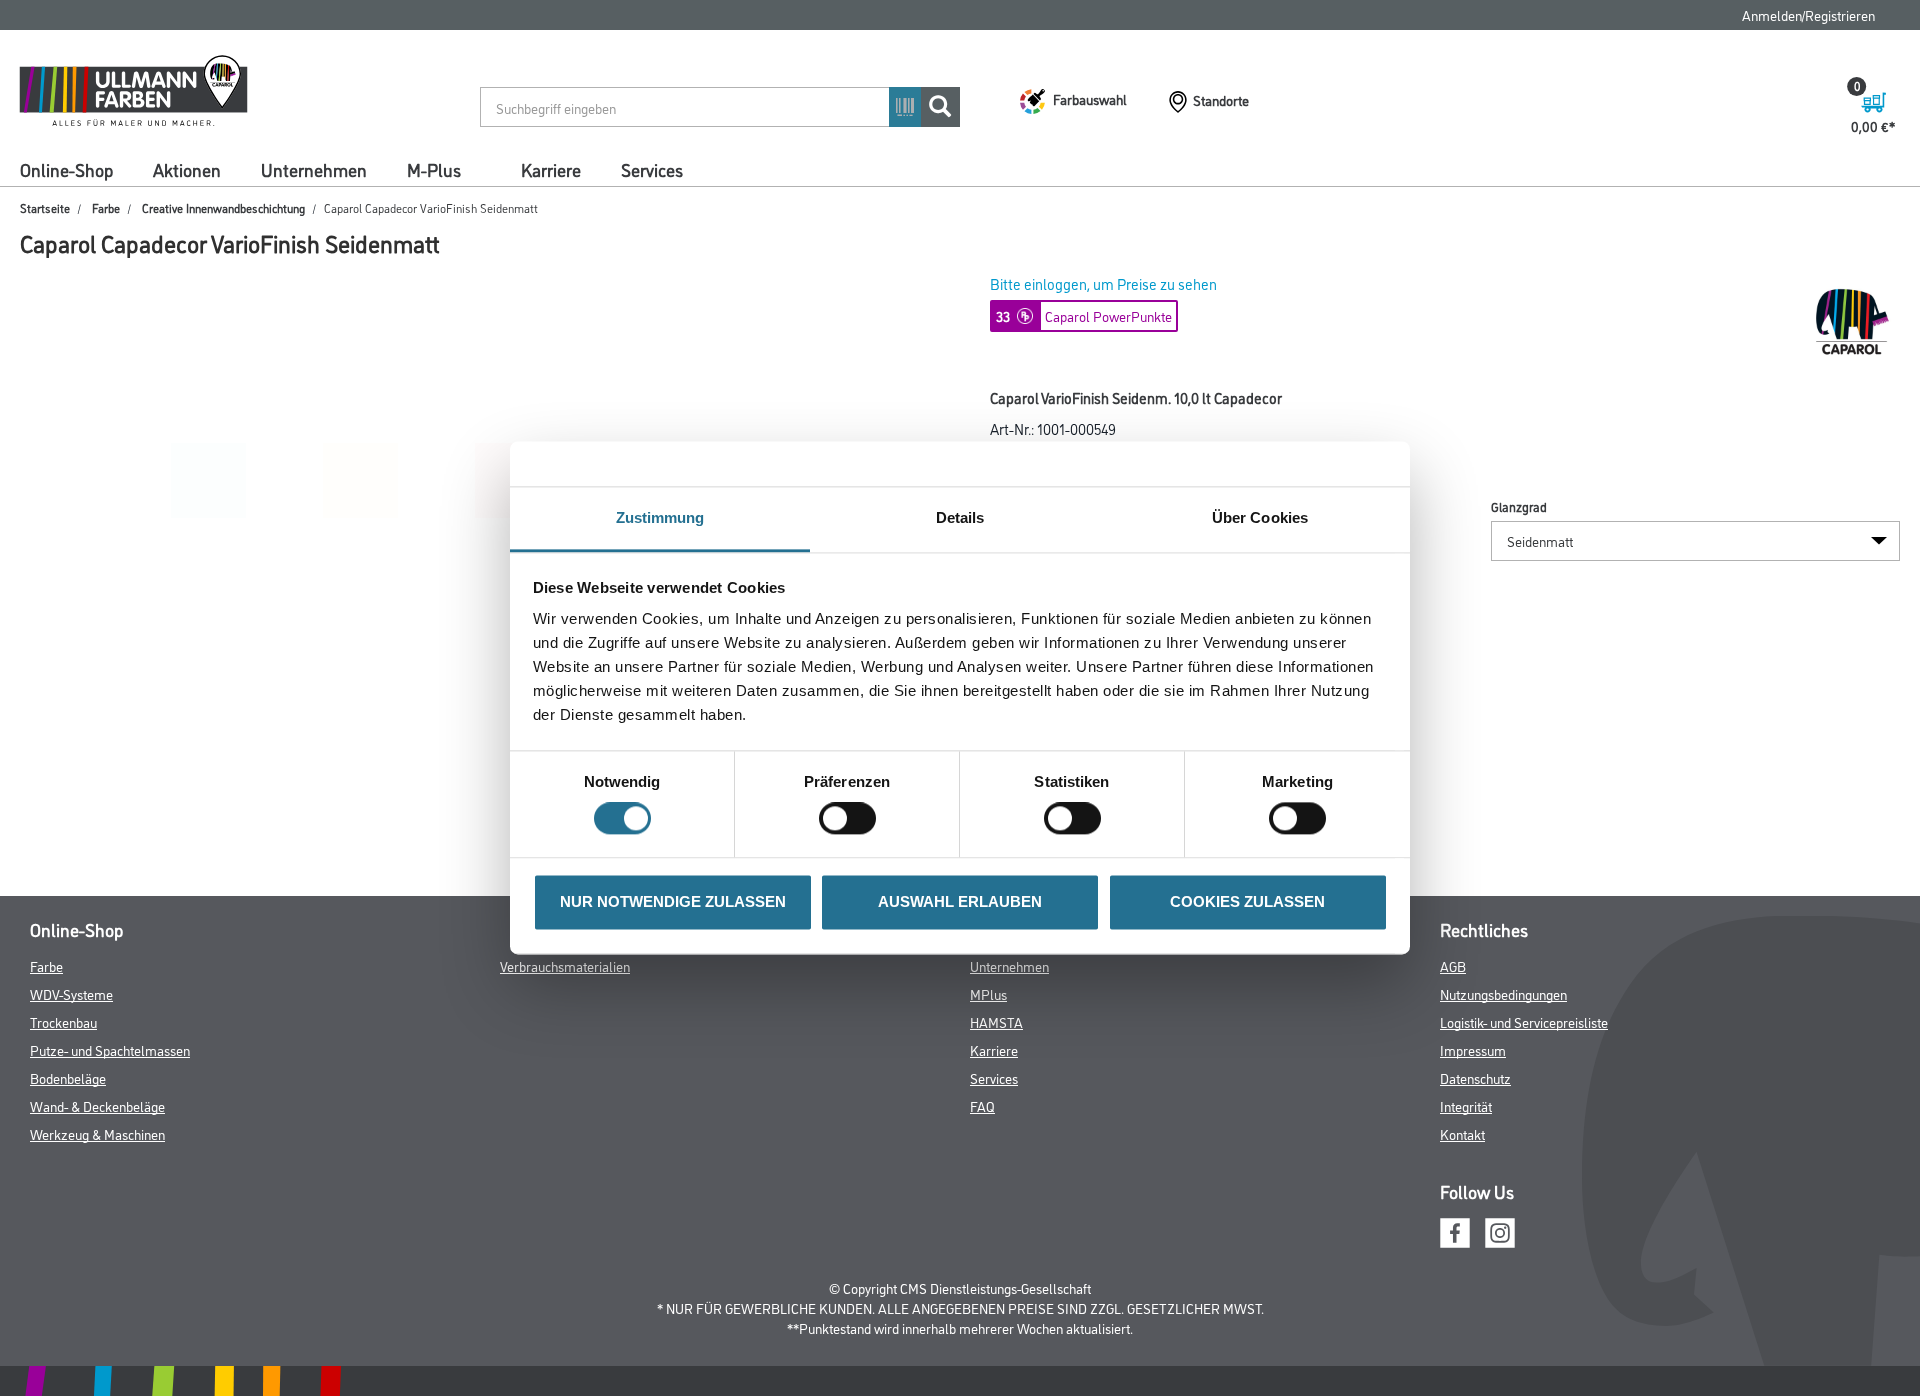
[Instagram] (1500, 1229)
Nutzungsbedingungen (1503, 993)
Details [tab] (960, 517)
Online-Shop (66, 169)
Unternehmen (314, 169)
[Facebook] (1455, 1229)
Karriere (551, 169)
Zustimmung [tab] (660, 517)
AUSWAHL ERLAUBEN (960, 901)
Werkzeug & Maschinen (97, 1133)
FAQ (982, 1105)
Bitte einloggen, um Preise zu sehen (1103, 283)
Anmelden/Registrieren (1808, 14)
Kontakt (1462, 1133)
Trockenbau (63, 1021)
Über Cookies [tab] (1260, 517)
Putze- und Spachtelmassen (110, 1049)
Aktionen (187, 169)
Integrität (1466, 1105)
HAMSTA (996, 1021)
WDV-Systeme (71, 993)
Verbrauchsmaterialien (565, 965)
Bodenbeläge (68, 1077)
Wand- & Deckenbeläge (97, 1105)
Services (652, 169)
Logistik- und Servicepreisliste (1524, 1021)
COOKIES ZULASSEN (1247, 901)
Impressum (1473, 1049)
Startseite (45, 207)
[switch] (852, 819)
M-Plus (434, 169)
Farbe (106, 207)
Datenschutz (1475, 1077)
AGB (1453, 965)
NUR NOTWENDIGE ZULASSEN (673, 901)
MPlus (988, 993)
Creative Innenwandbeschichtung (223, 207)
